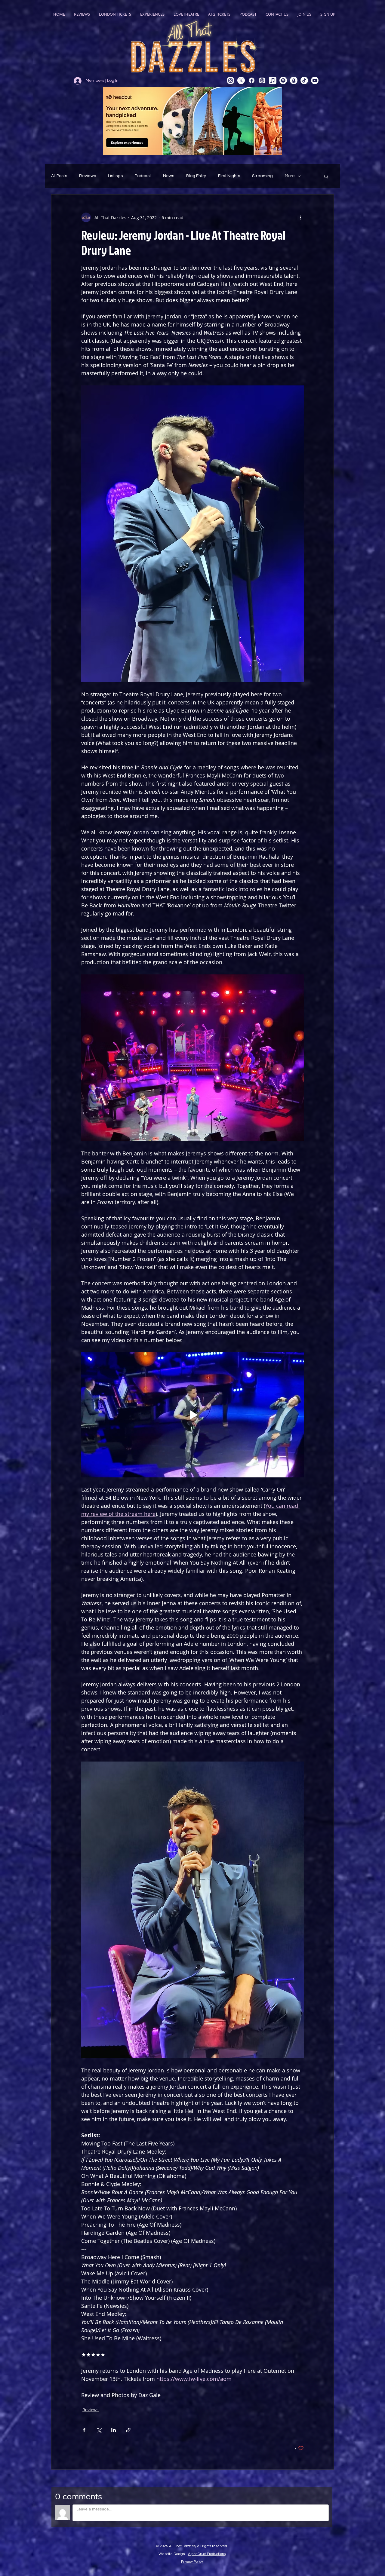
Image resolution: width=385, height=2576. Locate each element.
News (169, 176)
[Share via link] (128, 2430)
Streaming (262, 176)
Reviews (88, 176)
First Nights (229, 176)
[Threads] (262, 80)
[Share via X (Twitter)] (99, 2430)
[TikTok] (304, 80)
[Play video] (192, 1415)
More (290, 176)
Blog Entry (196, 176)
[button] (326, 176)
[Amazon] (294, 80)
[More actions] (300, 217)
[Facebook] (252, 80)
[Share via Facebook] (84, 2430)
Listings (115, 176)
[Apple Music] (273, 80)
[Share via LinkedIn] (114, 2430)
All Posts (59, 176)
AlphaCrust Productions (207, 2554)
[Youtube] (315, 80)
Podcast (143, 176)
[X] (241, 80)
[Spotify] (283, 80)
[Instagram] (231, 80)
